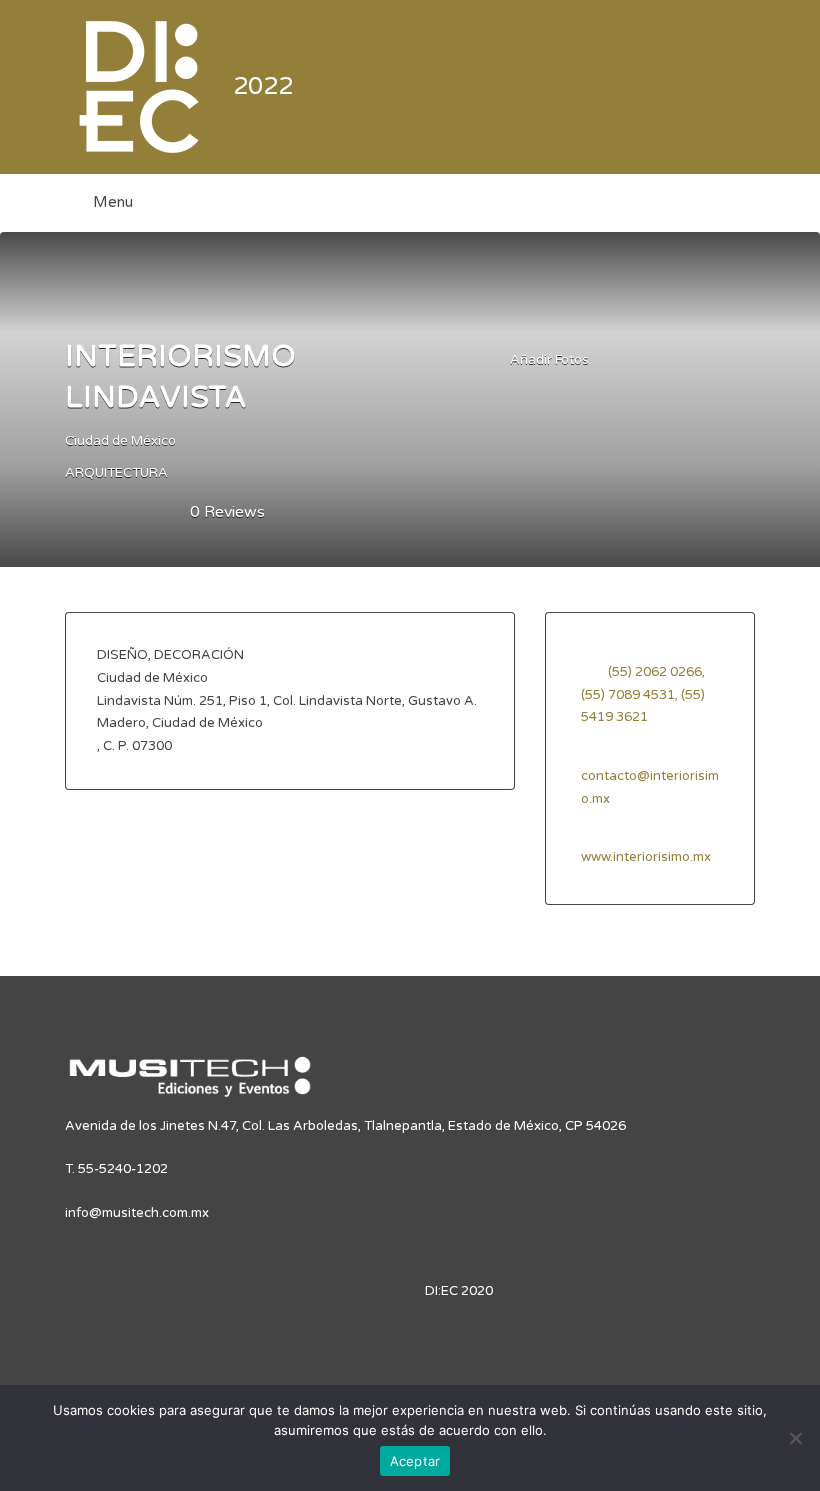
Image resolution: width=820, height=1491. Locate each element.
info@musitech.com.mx (137, 1213)
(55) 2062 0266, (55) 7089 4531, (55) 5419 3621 (643, 695)
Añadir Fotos (548, 360)
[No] (795, 1438)
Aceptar (415, 1461)
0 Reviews (227, 512)
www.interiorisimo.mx (646, 857)
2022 (263, 86)
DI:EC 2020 (459, 1291)
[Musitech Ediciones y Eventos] (190, 1085)
